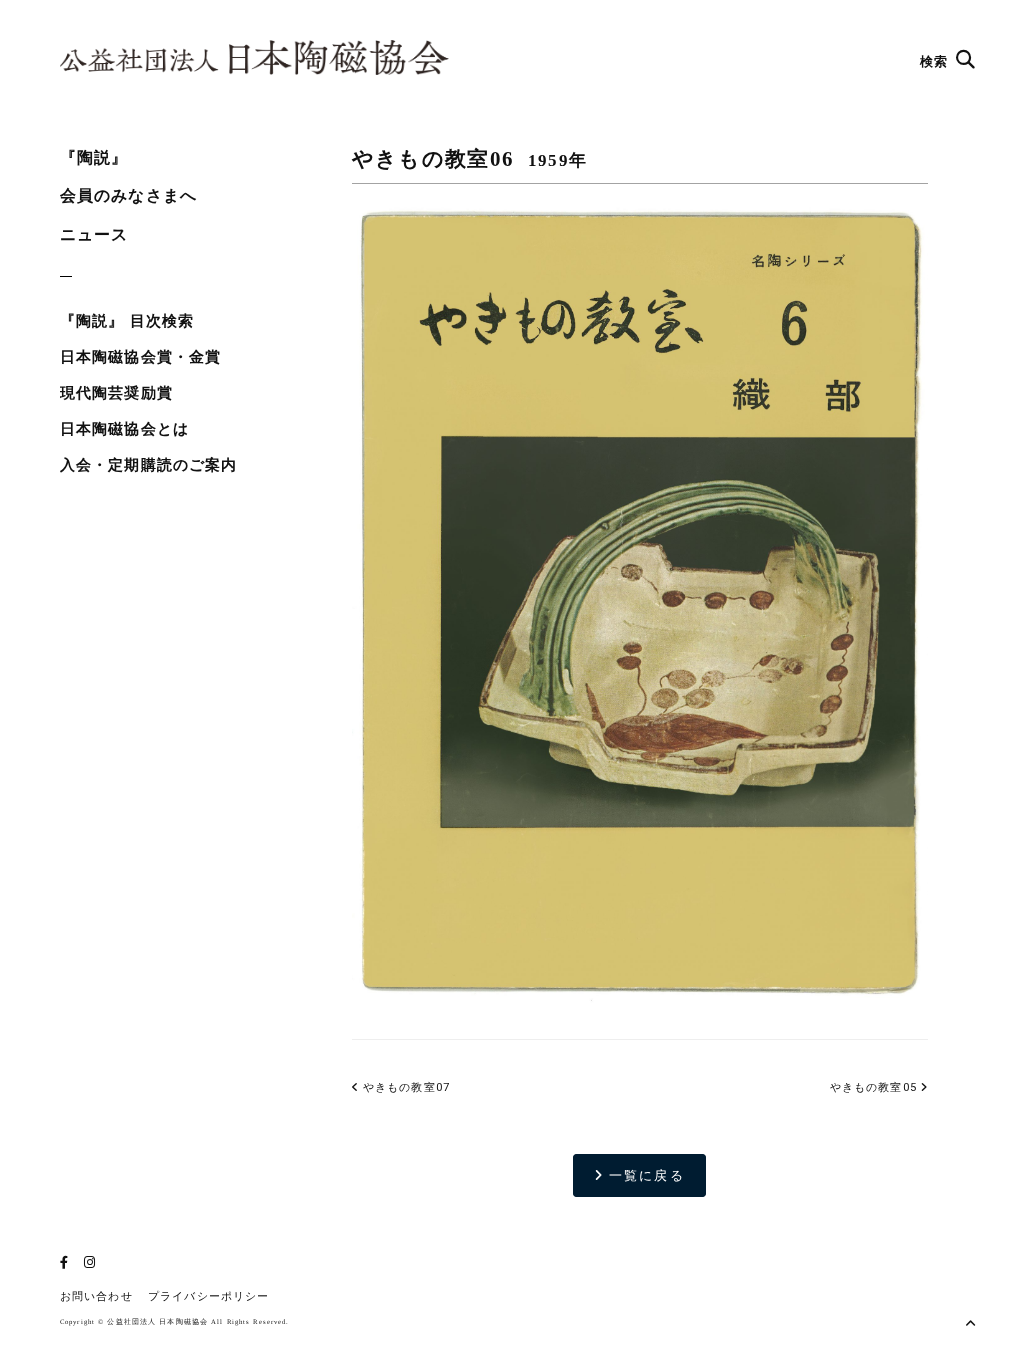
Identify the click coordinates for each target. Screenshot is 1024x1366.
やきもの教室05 (873, 1087)
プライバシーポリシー (208, 1296)
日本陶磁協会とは (124, 429)
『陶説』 (94, 157)
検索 (936, 61)
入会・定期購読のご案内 (148, 465)
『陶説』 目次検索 (127, 321)
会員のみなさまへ (128, 195)
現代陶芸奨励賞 (116, 393)
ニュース (94, 234)
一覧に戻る (644, 1175)
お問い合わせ (96, 1296)
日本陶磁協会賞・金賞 (140, 357)
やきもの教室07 (404, 1087)
